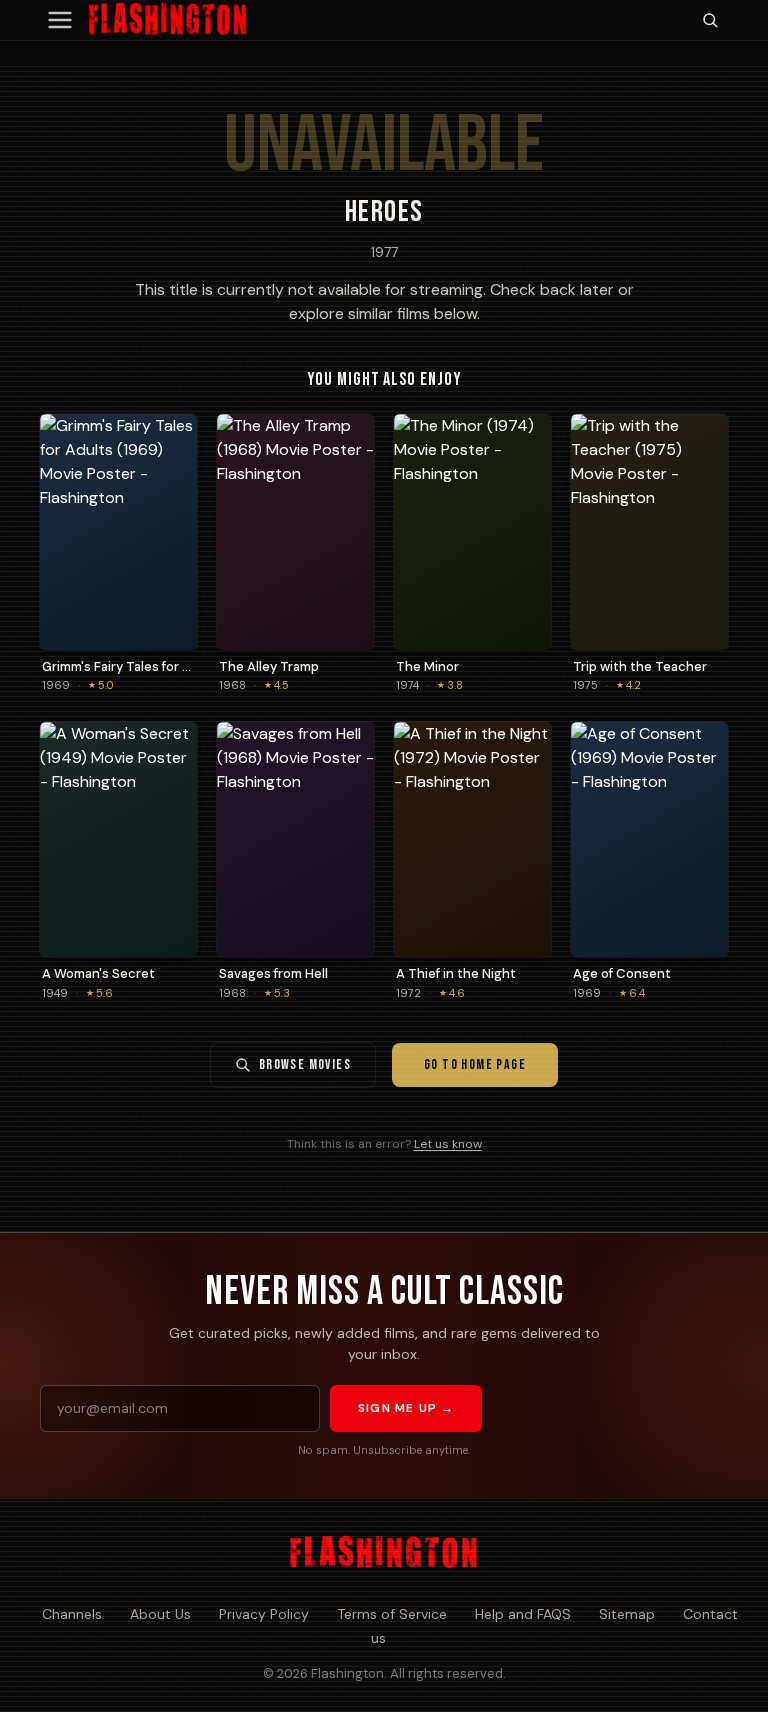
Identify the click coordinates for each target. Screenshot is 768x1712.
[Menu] (60, 20)
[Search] (710, 20)
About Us (160, 1614)
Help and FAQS (523, 1614)
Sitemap (627, 1614)
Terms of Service (392, 1614)
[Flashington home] (383, 1553)
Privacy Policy (264, 1614)
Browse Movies (305, 1064)
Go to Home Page (475, 1064)
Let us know (448, 1144)
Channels (72, 1614)
